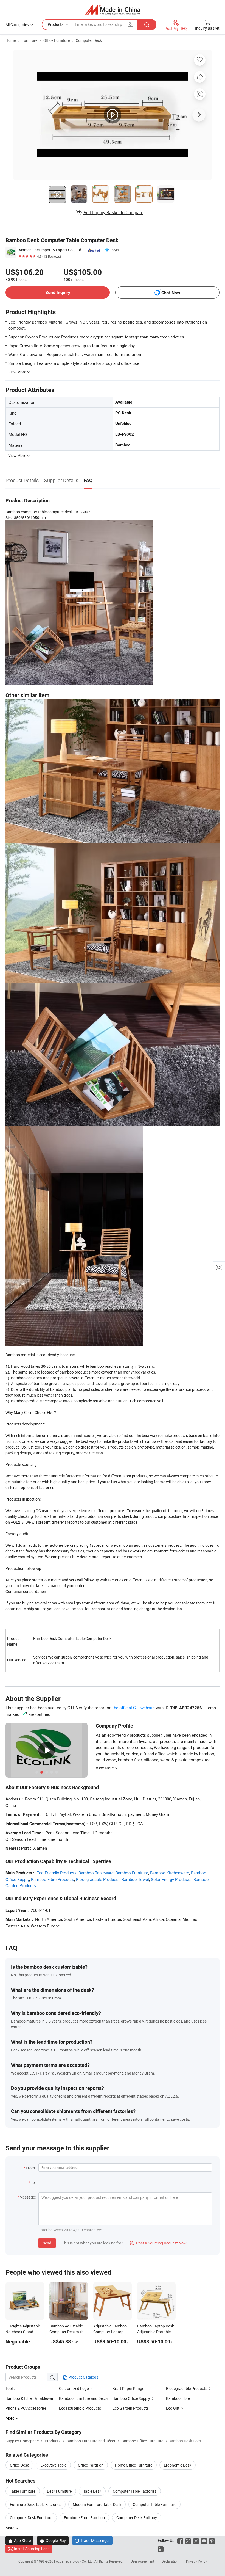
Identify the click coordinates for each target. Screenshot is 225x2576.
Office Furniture (57, 40)
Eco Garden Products (131, 2408)
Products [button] (56, 24)
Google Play (53, 2540)
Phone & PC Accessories (26, 2408)
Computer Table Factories (135, 2491)
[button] (9, 9)
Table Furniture (23, 2491)
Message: (28, 2197)
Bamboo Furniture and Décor (84, 2398)
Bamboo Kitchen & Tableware (30, 2398)
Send (47, 2243)
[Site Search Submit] (147, 25)
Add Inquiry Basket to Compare (113, 213)
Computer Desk (89, 40)
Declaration (170, 2561)
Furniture (29, 40)
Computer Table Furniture (154, 2504)
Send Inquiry (58, 292)
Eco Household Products (80, 2408)
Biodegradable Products (98, 1879)
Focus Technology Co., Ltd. (74, 2561)
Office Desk (19, 2465)
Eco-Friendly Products (57, 1873)
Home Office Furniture (134, 2465)
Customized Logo (74, 2388)
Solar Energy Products (171, 1879)
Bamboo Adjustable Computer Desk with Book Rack (67, 2332)
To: (33, 2182)
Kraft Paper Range (128, 2388)
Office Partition (91, 2465)
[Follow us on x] (188, 2540)
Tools (10, 2388)
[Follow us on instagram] (196, 2540)
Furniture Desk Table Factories (36, 2504)
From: (31, 2168)
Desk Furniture (59, 2491)
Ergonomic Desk (178, 2465)
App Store (19, 2540)
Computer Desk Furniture (31, 2518)
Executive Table (53, 2465)
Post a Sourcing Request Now (158, 2243)
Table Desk (92, 2491)
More (10, 2528)
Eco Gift (173, 2408)
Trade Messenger (92, 2540)
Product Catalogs (83, 2377)
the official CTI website (134, 1708)
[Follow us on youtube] (204, 2540)
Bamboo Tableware (96, 1873)
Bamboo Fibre (178, 2398)
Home (11, 40)
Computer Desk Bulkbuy (137, 2518)
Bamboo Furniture (132, 1873)
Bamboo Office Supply (131, 2398)
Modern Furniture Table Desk (97, 2504)
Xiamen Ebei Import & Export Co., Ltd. (50, 250)
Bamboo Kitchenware (170, 1873)
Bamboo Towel (135, 1879)
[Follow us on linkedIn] (161, 2549)
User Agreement (142, 2561)
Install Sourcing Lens (32, 2549)
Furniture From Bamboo (84, 2518)
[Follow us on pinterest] (212, 2540)
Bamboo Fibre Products (53, 1879)
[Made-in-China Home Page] (113, 9)
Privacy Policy (196, 2561)
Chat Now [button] (171, 293)
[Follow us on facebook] (180, 2540)
